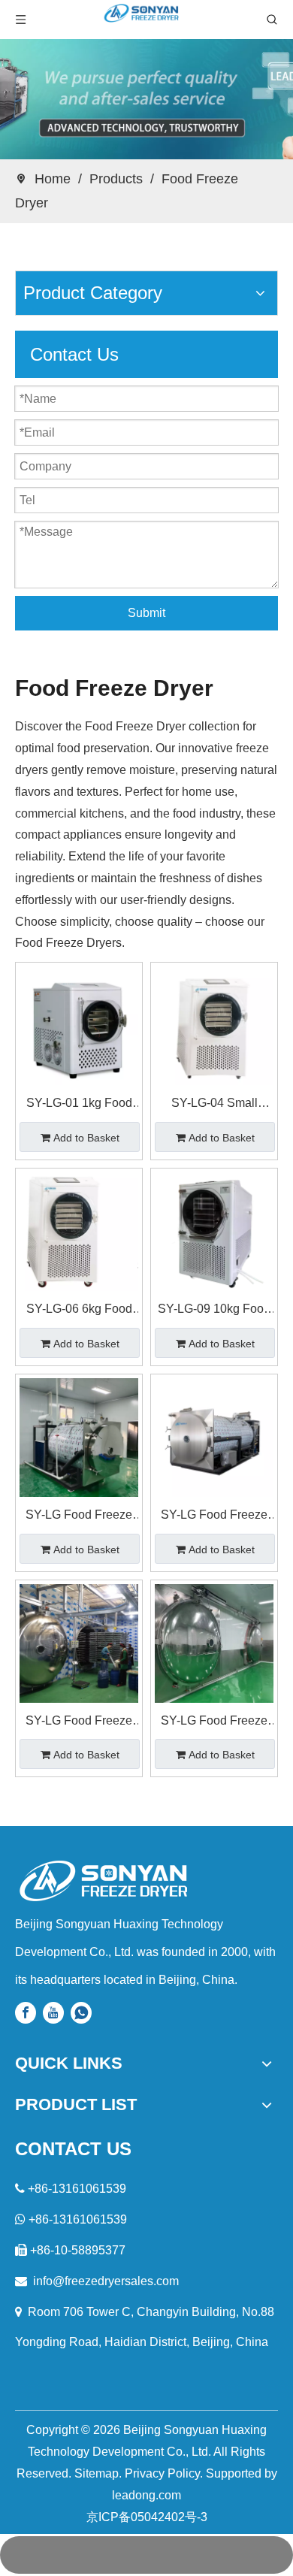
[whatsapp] (81, 2013)
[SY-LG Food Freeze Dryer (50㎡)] (79, 1642)
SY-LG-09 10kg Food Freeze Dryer (214, 1311)
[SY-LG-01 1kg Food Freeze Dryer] (79, 1025)
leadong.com (146, 2495)
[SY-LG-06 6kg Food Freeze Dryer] (79, 1231)
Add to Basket (86, 1138)
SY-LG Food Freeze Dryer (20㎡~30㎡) (214, 1517)
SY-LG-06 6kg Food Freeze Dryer (79, 1311)
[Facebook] (26, 2013)
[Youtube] (53, 2013)
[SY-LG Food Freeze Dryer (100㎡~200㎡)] (214, 1642)
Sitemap (97, 2473)
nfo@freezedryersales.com (107, 2281)
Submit (146, 613)
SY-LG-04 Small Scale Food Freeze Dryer (214, 1105)
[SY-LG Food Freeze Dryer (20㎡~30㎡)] (214, 1436)
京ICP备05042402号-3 (147, 2517)
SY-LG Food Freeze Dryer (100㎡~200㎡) (214, 1723)
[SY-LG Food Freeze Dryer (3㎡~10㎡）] (79, 1436)
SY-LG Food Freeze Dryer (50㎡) (79, 1723)
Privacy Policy (162, 2473)
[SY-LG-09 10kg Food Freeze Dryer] (214, 1231)
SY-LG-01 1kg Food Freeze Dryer (79, 1105)
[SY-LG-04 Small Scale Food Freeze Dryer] (214, 1025)
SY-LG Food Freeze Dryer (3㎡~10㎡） (79, 1517)
